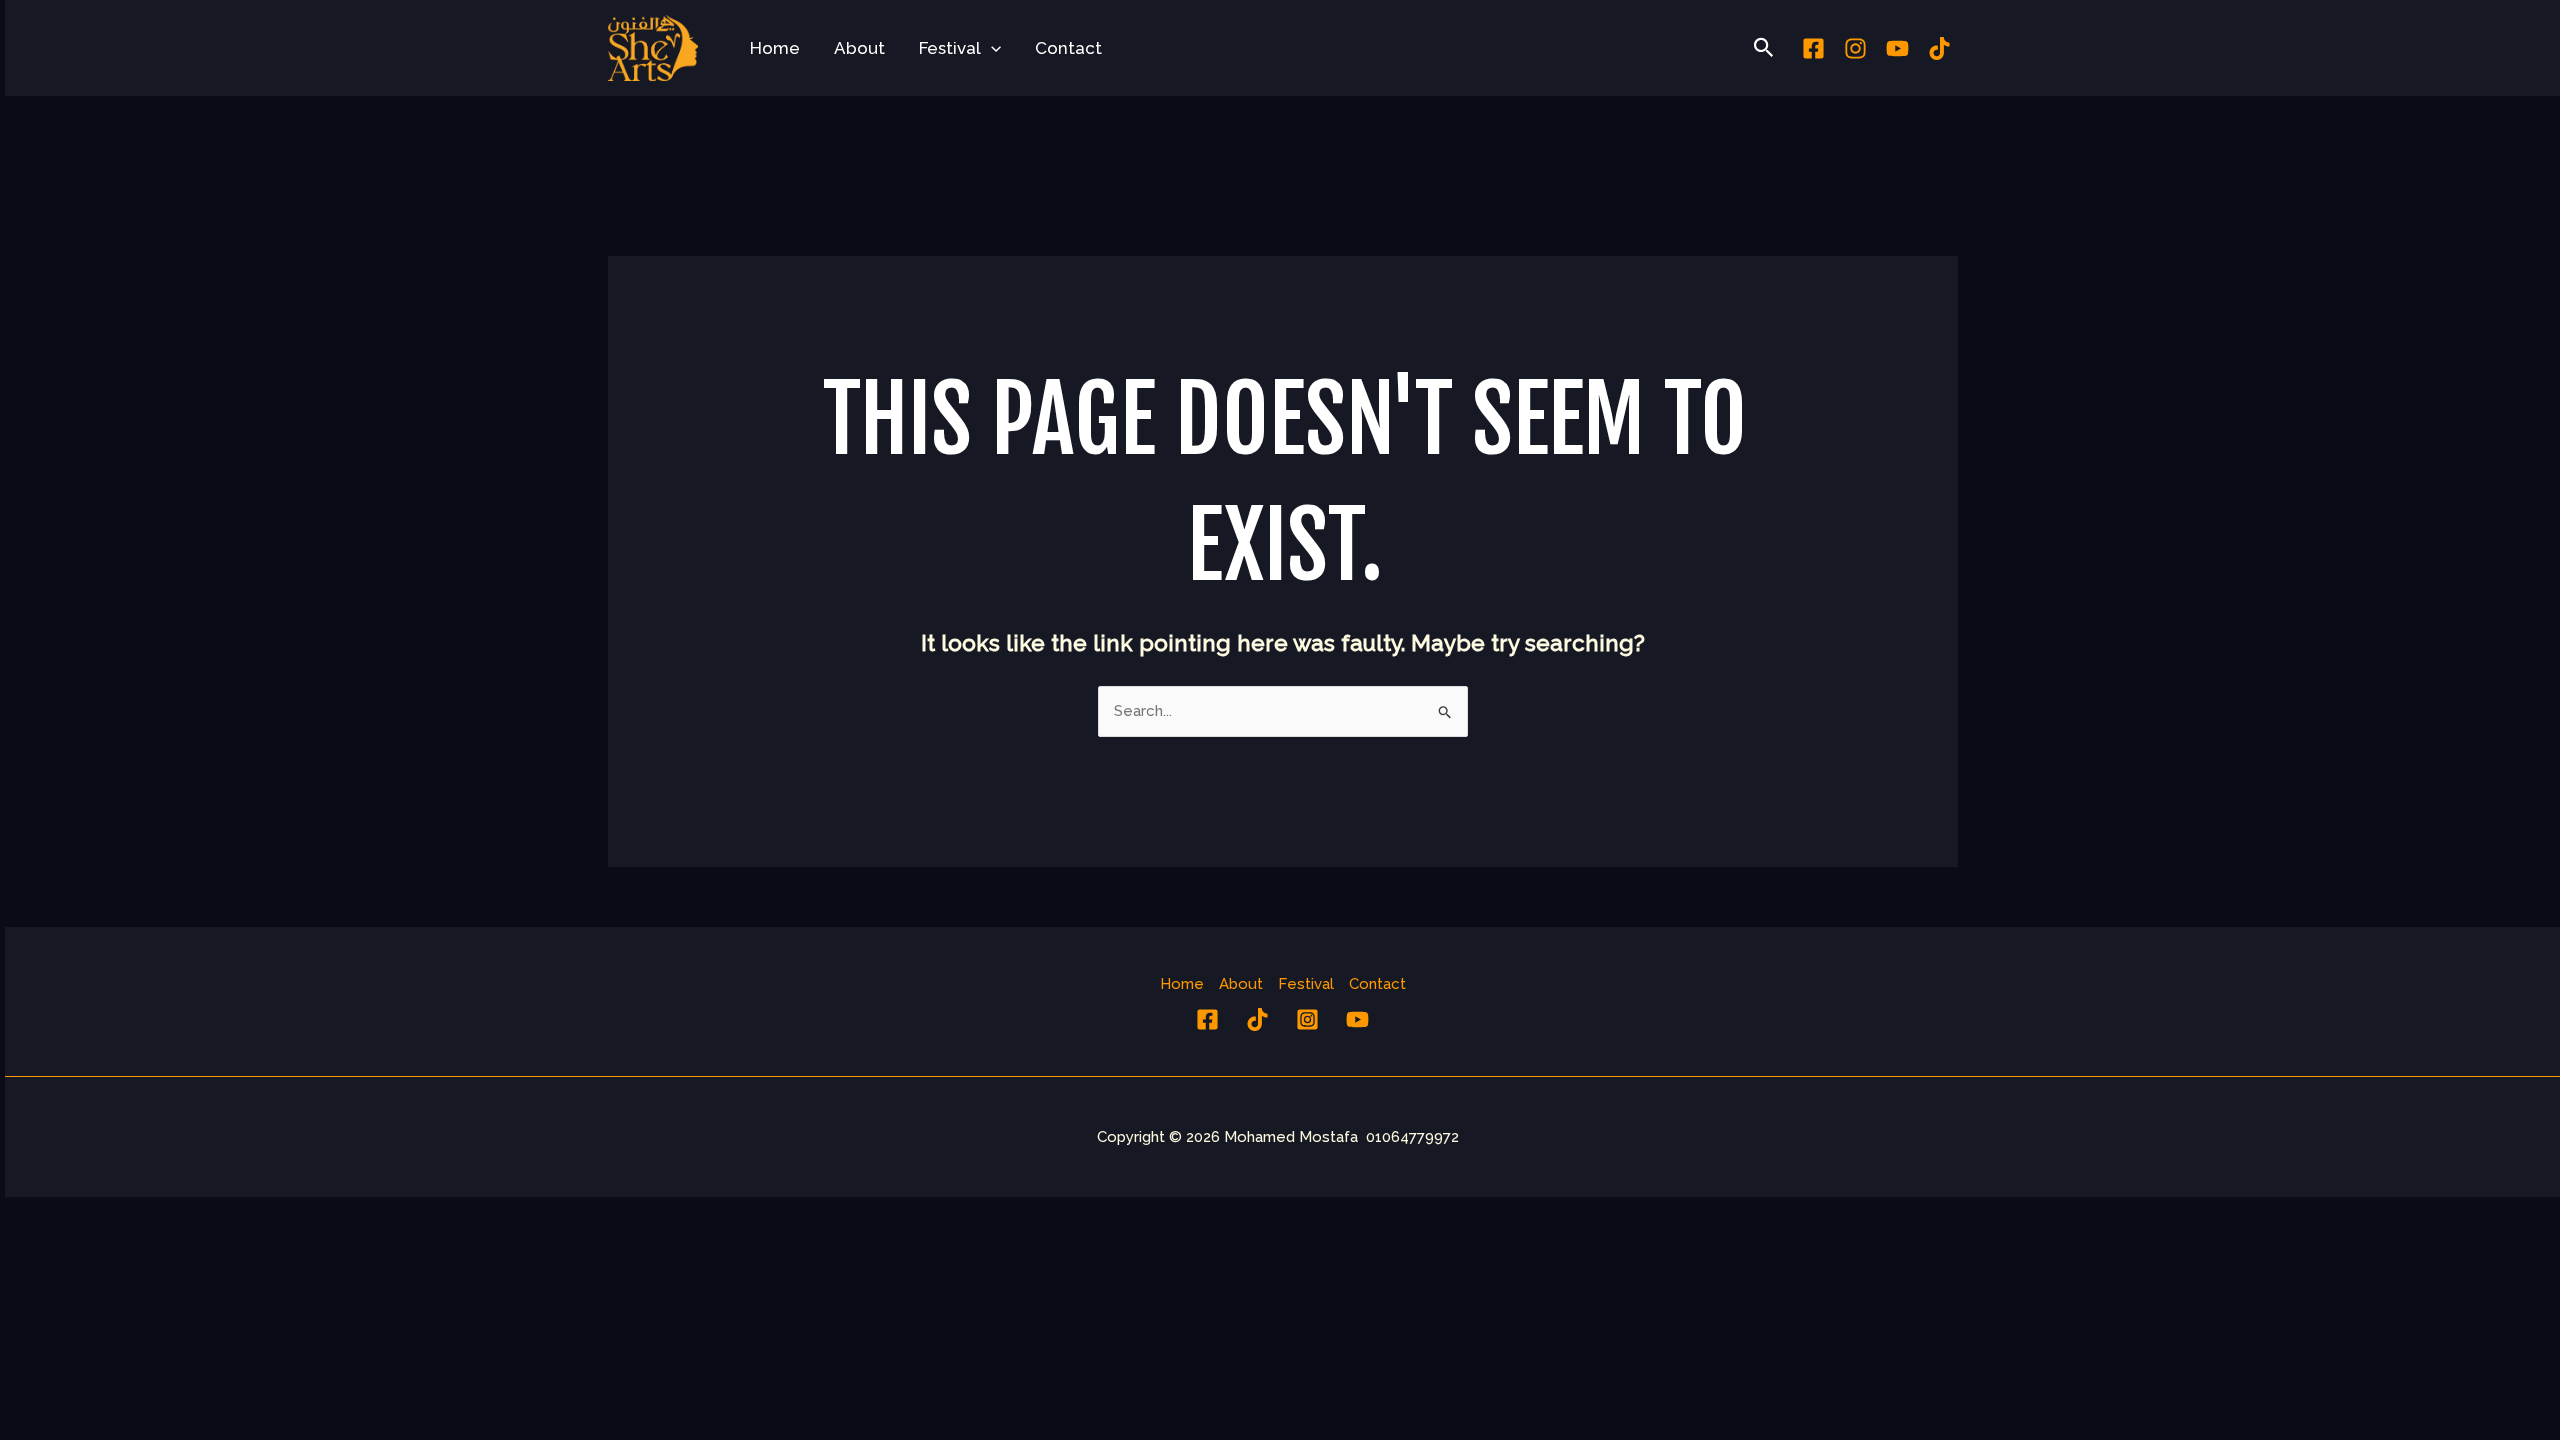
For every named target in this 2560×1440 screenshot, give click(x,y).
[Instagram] (1855, 48)
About (859, 48)
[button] (991, 48)
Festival (950, 48)
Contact (1068, 48)
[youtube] (1897, 48)
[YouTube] (1357, 1019)
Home (775, 48)
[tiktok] (1939, 48)
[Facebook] (1813, 48)
